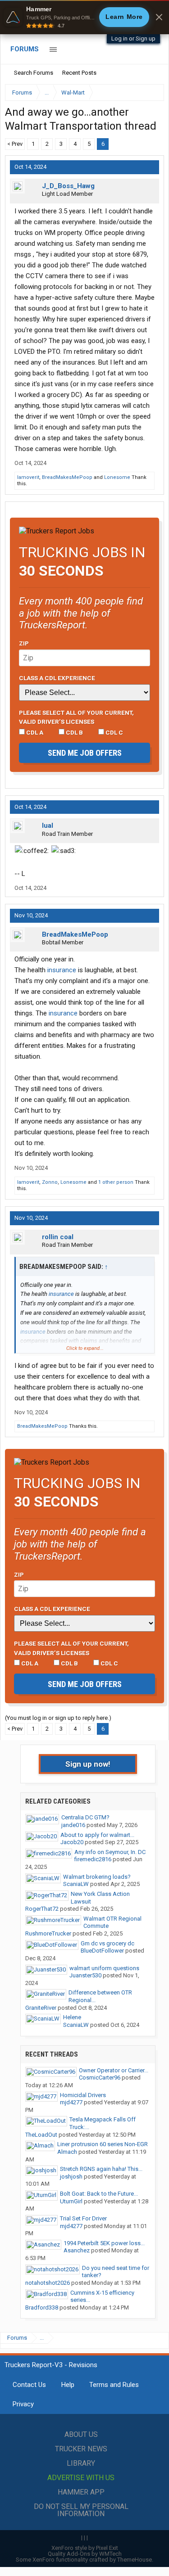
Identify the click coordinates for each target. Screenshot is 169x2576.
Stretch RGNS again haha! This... (101, 2169)
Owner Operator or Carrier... (114, 2070)
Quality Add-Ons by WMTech (85, 2554)
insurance (62, 970)
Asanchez (77, 2250)
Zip (24, 643)
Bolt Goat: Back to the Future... (99, 2194)
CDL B (74, 732)
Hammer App (81, 2492)
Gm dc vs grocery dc (107, 1943)
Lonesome (117, 477)
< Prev (15, 144)
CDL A (34, 732)
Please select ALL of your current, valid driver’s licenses (76, 717)
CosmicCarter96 (100, 2077)
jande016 (73, 1825)
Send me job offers (85, 753)
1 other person (116, 1182)
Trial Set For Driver (83, 2218)
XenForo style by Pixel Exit (85, 2548)
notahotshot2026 (48, 2283)
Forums (25, 49)
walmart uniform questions (104, 1968)
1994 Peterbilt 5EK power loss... (104, 2243)
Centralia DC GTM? (85, 1817)
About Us (81, 2434)
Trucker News (81, 2449)
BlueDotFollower (102, 1951)
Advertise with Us (81, 2478)
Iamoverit (28, 477)
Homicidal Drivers (83, 2095)
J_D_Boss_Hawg (68, 186)
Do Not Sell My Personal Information (81, 2510)
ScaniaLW (76, 1884)
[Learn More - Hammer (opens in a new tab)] (84, 17)
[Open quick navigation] (151, 92)
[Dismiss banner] (159, 17)
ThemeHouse (135, 2560)
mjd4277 (71, 2102)
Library (81, 2463)
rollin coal (58, 1237)
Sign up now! (88, 1764)
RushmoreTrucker (48, 1933)
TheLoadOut (41, 2135)
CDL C (114, 732)
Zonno (50, 1182)
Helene (72, 2017)
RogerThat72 (42, 1909)
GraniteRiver (41, 2008)
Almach (67, 2152)
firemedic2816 (93, 1859)
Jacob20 (72, 1842)
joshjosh (71, 2177)
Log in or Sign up (133, 38)
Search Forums (34, 73)
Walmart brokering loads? (97, 1877)
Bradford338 (42, 2308)
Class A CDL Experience (57, 678)
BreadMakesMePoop (67, 477)
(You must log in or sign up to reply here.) (58, 1718)
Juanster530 (85, 1975)
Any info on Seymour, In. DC (110, 1852)
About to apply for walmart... (97, 1835)
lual (48, 826)
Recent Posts (79, 73)
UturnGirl (71, 2201)
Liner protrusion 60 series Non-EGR (103, 2144)
